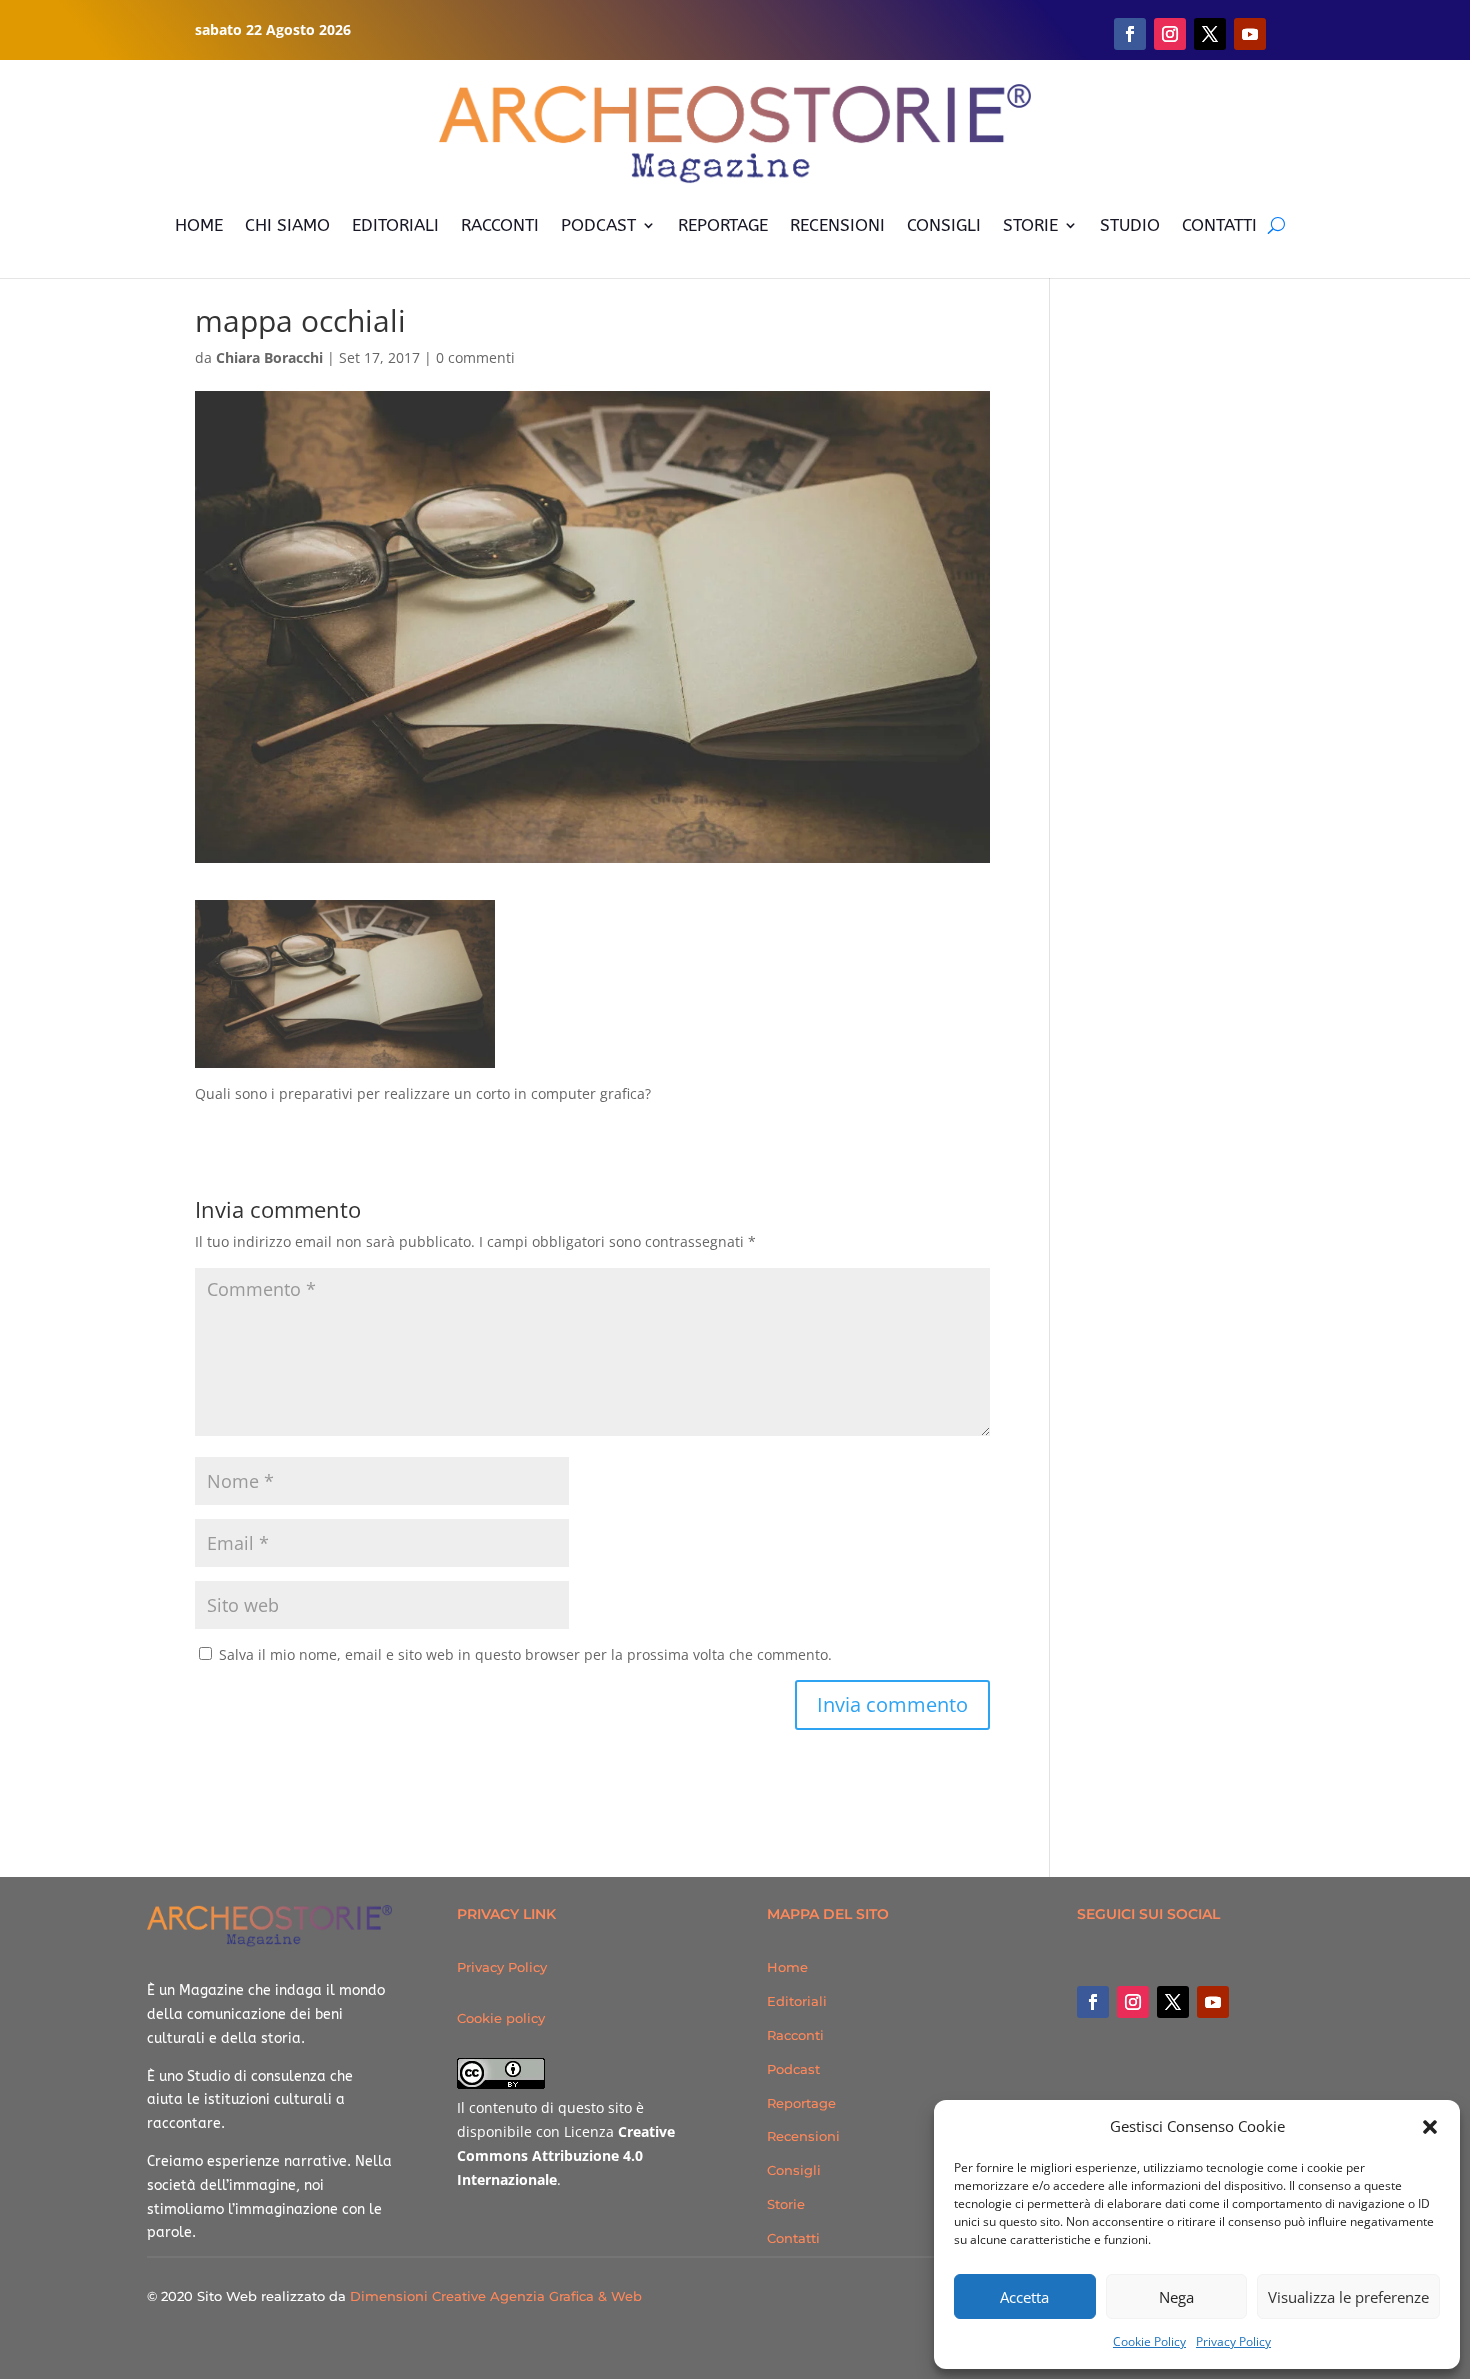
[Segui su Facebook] (1130, 34)
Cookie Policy (1149, 2341)
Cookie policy (501, 2018)
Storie (786, 2204)
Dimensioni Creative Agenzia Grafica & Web (496, 2296)
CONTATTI (1219, 225)
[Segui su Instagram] (1170, 34)
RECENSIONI (837, 225)
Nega (1176, 2297)
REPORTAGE (723, 225)
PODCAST (598, 225)
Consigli (794, 2170)
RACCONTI (500, 225)
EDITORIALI (395, 225)
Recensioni (803, 2136)
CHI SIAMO (287, 225)
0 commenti (475, 357)
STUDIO (1130, 225)
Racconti (795, 2035)
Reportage (801, 2103)
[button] (1430, 2127)
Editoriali (797, 2001)
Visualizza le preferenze (1348, 2297)
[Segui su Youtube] (1250, 34)
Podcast (793, 2069)
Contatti (793, 2238)
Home (787, 1967)
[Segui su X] (1210, 34)
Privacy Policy (1233, 2341)
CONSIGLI (944, 225)
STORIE (1030, 225)
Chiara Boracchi (269, 357)
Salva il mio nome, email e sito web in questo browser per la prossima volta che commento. (525, 1654)
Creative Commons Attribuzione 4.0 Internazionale (566, 2155)
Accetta (1024, 2297)
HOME (199, 225)
